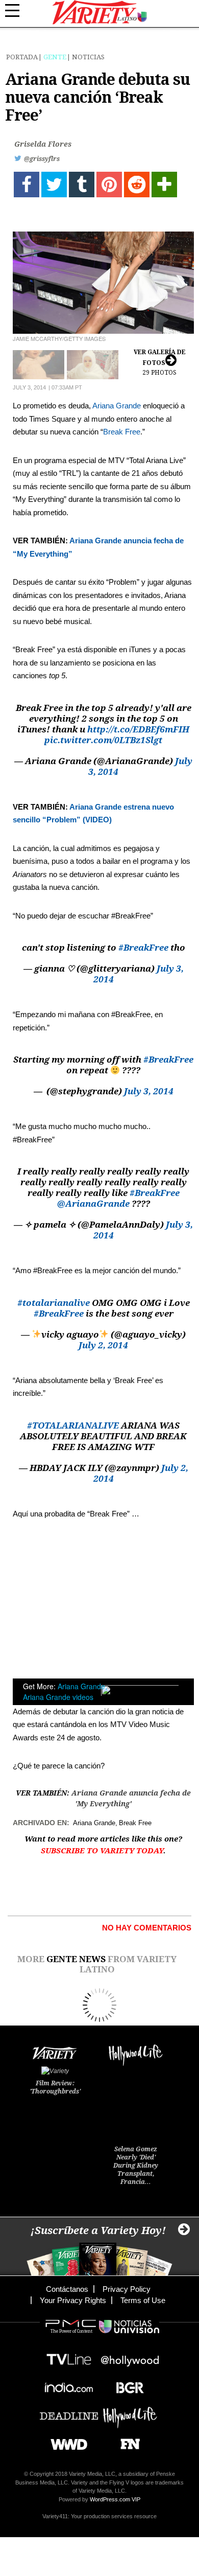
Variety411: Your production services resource (99, 2516)
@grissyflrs (42, 159)
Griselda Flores (43, 144)
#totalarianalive (54, 1303)
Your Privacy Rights (73, 2300)
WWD (65, 2441)
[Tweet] (54, 185)
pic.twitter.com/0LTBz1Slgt (103, 740)
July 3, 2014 (149, 1091)
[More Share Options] (164, 185)
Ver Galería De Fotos (160, 362)
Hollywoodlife (130, 2413)
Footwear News (126, 2441)
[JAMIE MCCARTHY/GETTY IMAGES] (103, 283)
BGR (126, 2385)
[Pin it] (109, 185)
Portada (22, 57)
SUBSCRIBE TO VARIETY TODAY (102, 1851)
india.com (69, 2385)
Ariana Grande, (82, 1686)
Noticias (88, 57)
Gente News (76, 1959)
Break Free (122, 432)
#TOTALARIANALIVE (73, 1425)
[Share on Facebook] (27, 185)
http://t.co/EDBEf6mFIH (138, 729)
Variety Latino (100, 13)
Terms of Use (143, 2300)
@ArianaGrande (93, 1204)
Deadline (69, 2413)
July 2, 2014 (103, 1345)
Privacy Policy (127, 2289)
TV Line (69, 2356)
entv (130, 2356)
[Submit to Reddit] (137, 185)
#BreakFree (143, 948)
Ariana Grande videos (58, 1697)
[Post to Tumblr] (82, 185)
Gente (55, 57)
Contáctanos (67, 2289)
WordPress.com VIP (115, 2499)
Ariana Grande (117, 406)
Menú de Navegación (18, 11)
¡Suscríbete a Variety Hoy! (98, 2230)
